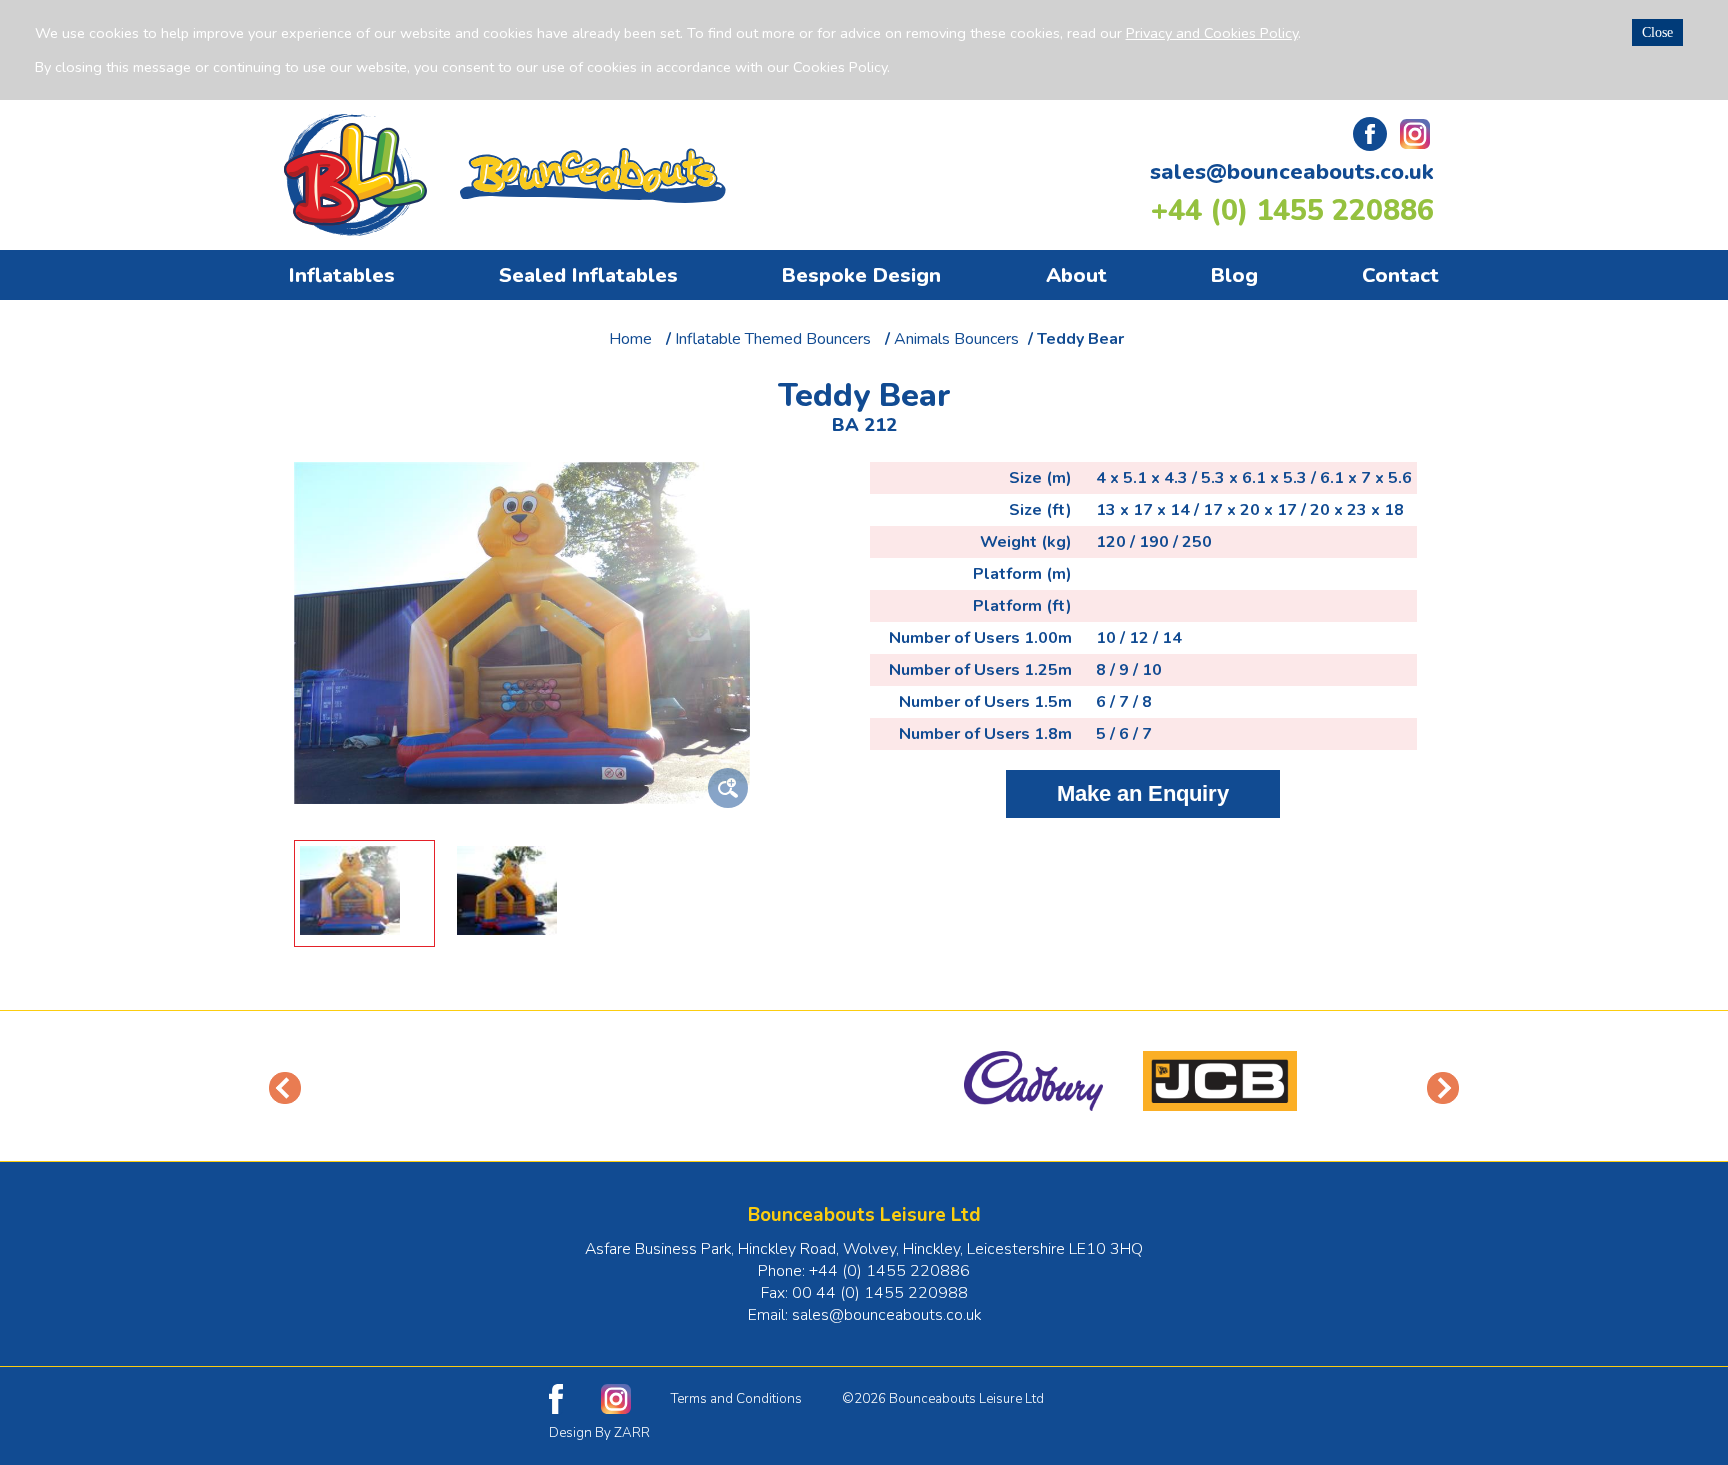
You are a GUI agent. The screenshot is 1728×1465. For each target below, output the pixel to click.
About (1076, 275)
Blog (1234, 275)
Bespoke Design (861, 275)
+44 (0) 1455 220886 (1292, 210)
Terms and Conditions (736, 1399)
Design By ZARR (599, 1433)
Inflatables (342, 275)
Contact (1400, 275)
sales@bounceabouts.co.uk (1292, 172)
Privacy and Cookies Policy (1212, 33)
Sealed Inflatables (588, 275)
